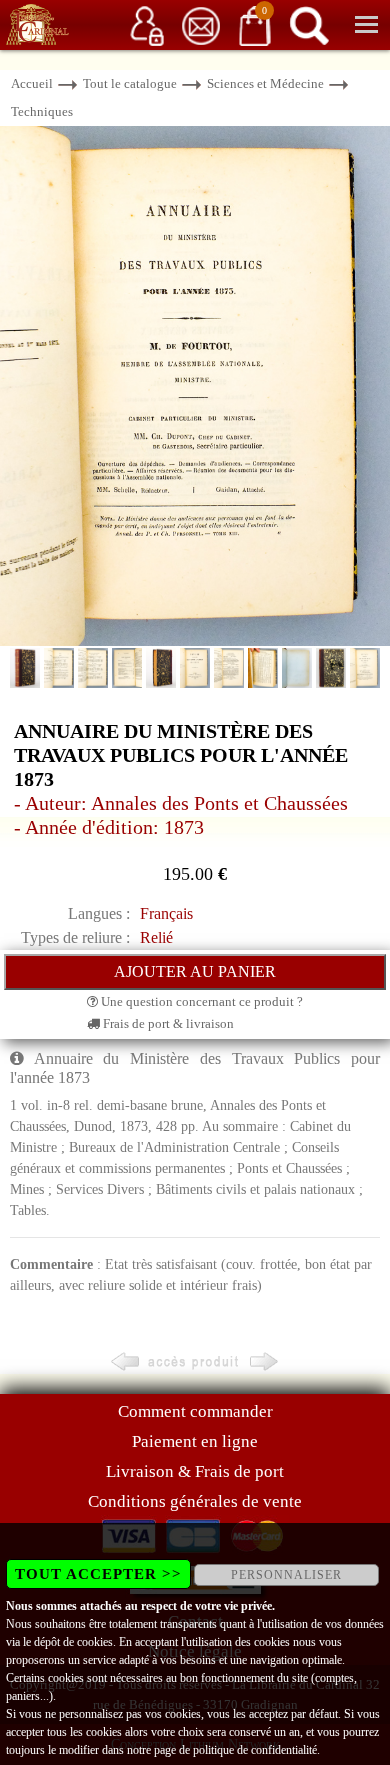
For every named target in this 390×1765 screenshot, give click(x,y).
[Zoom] (195, 384)
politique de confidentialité (255, 1750)
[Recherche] (309, 24)
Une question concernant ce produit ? (200, 1001)
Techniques (42, 111)
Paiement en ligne (195, 1441)
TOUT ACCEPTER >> (98, 1574)
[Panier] (255, 24)
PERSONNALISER (286, 1575)
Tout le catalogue (130, 83)
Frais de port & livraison (167, 1023)
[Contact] (201, 24)
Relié (156, 937)
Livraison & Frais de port (195, 1471)
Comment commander (195, 1411)
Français (166, 913)
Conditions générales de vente (195, 1501)
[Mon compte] (147, 24)
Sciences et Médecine (265, 83)
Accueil (32, 83)
